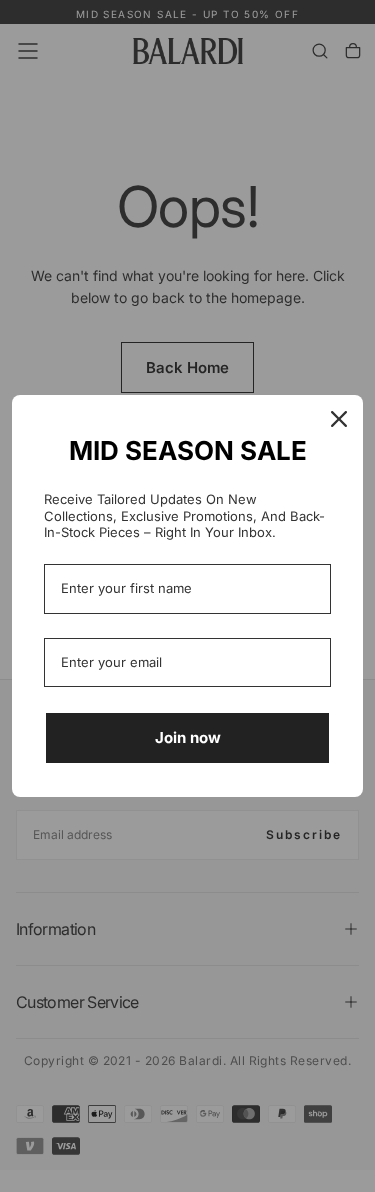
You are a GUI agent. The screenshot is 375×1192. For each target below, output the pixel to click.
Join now (188, 737)
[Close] (339, 419)
